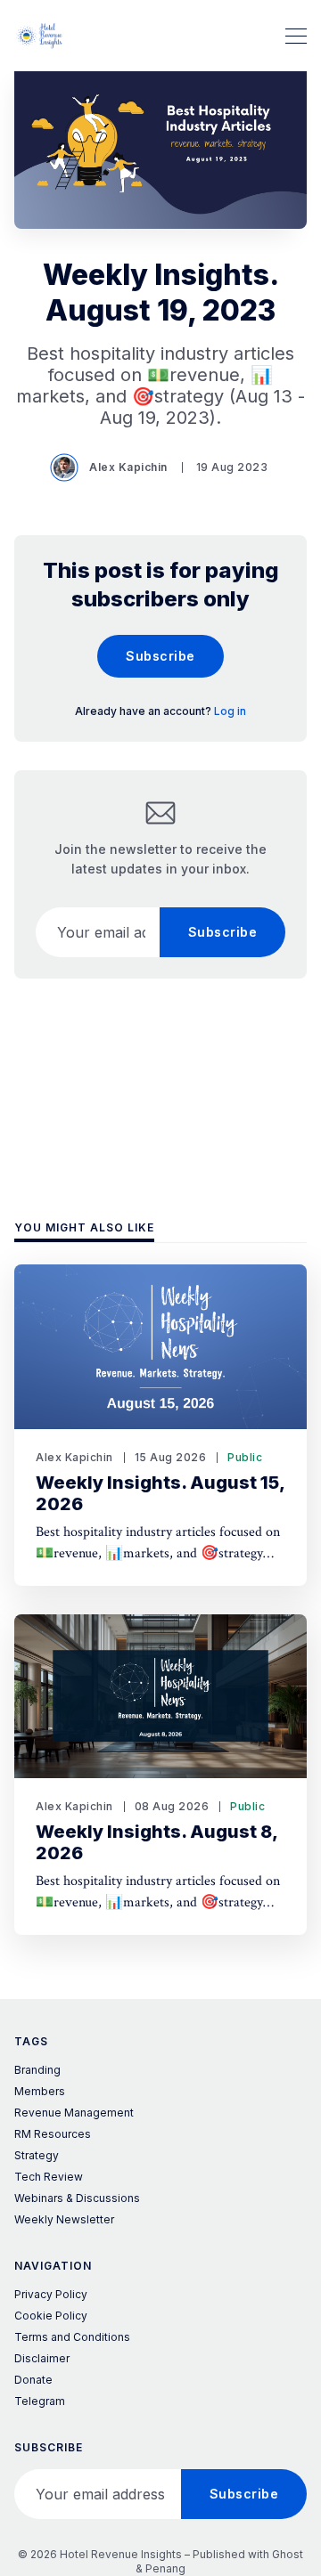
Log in (230, 711)
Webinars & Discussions (77, 2198)
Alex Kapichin (128, 467)
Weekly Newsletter (64, 2219)
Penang (165, 2568)
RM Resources (53, 2134)
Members (40, 2091)
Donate (33, 2380)
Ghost (288, 2554)
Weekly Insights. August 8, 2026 (157, 1842)
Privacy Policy (51, 2294)
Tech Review (49, 2177)
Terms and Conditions (72, 2337)
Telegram (40, 2401)
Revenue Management (74, 2113)
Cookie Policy (51, 2316)
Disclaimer (42, 2358)
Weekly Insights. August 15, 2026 (160, 1493)
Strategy (37, 2155)
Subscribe (160, 656)
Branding (37, 2070)
